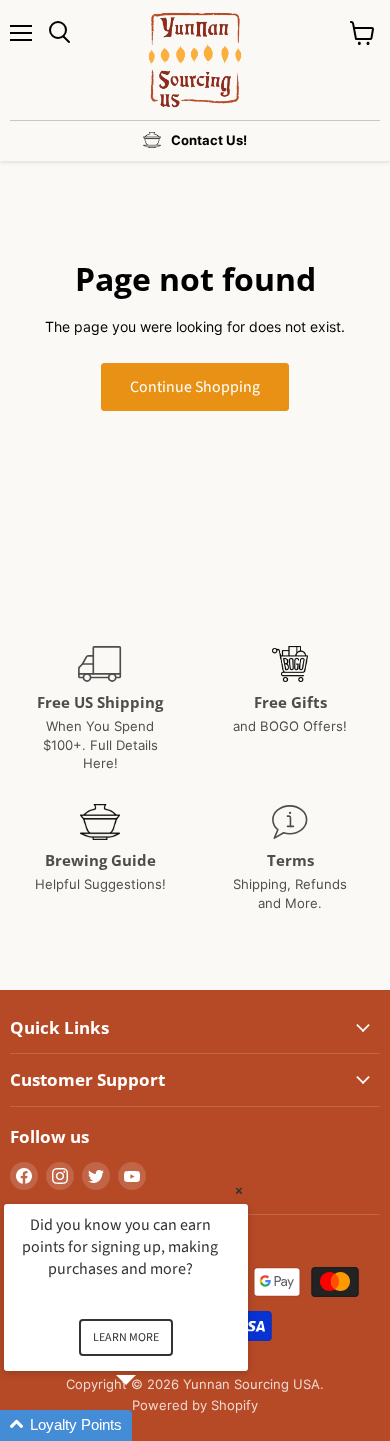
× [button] (239, 1190)
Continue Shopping (195, 387)
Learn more (126, 1337)
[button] (150, 1425)
